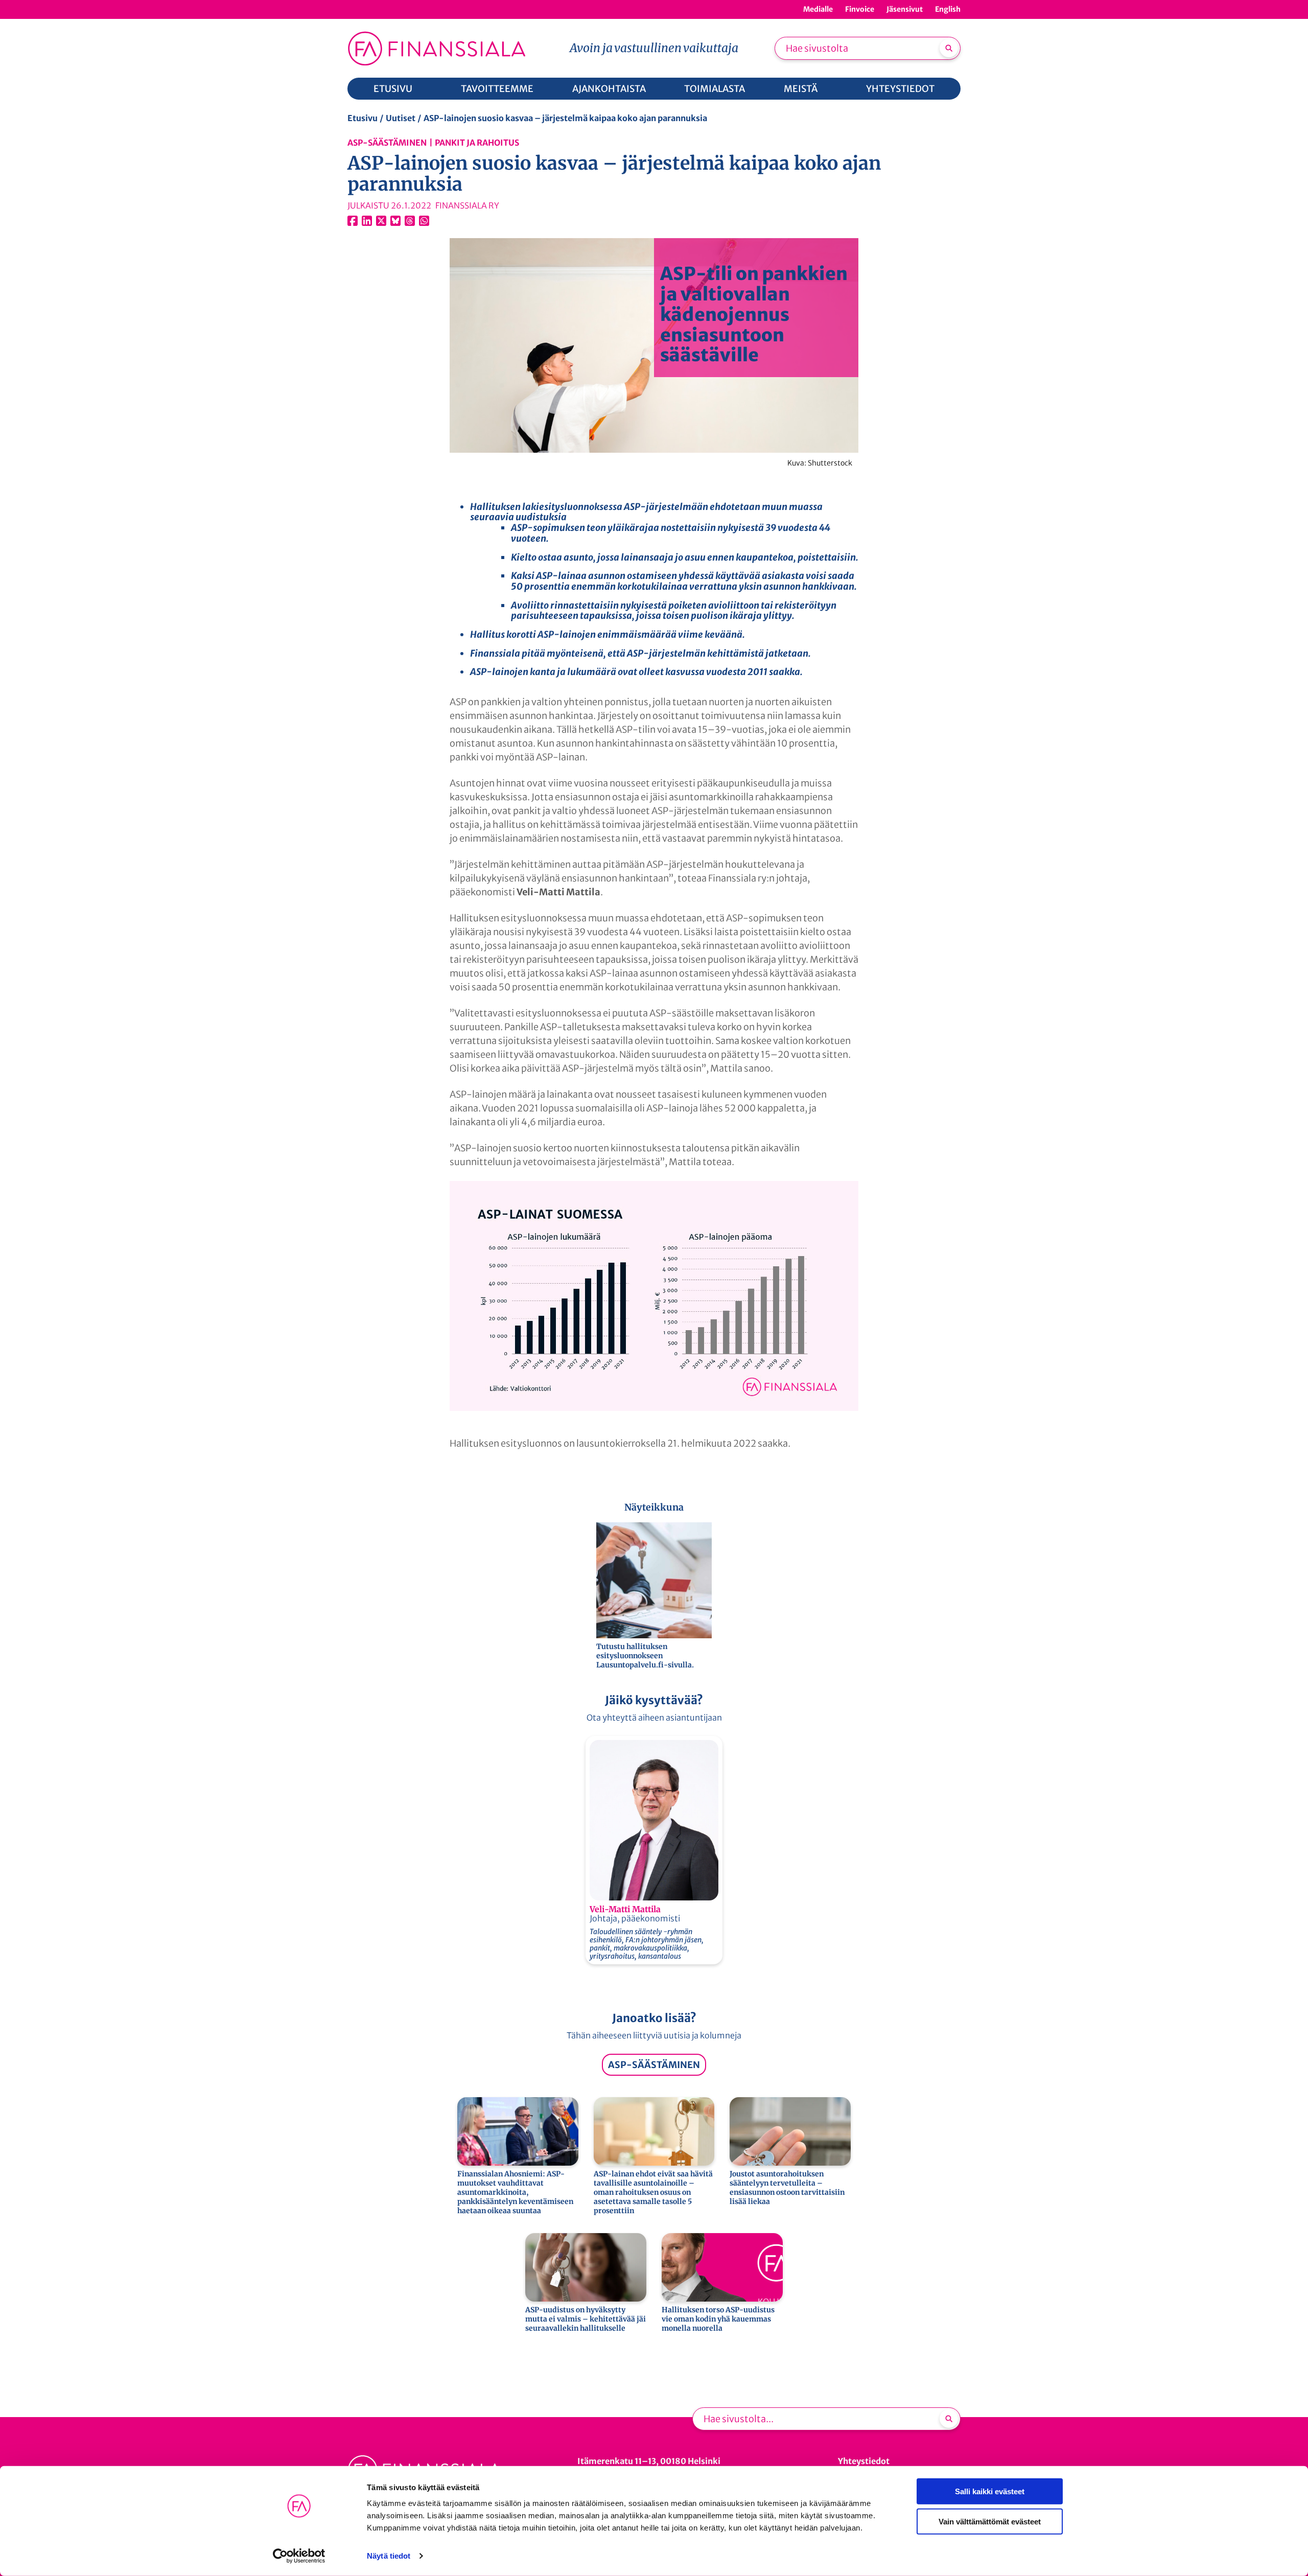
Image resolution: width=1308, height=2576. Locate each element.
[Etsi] (949, 48)
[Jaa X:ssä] (381, 221)
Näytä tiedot (389, 2556)
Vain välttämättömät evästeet (990, 2521)
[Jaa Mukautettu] (410, 221)
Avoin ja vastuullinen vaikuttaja (654, 48)
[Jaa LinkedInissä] (367, 221)
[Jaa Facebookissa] (353, 221)
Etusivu (363, 118)
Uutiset (401, 118)
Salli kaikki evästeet (990, 2491)
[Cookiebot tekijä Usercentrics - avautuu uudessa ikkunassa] (299, 2556)
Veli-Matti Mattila (625, 1909)
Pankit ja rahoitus (477, 143)
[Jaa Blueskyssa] (395, 221)
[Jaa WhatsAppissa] (424, 221)
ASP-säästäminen (387, 143)
